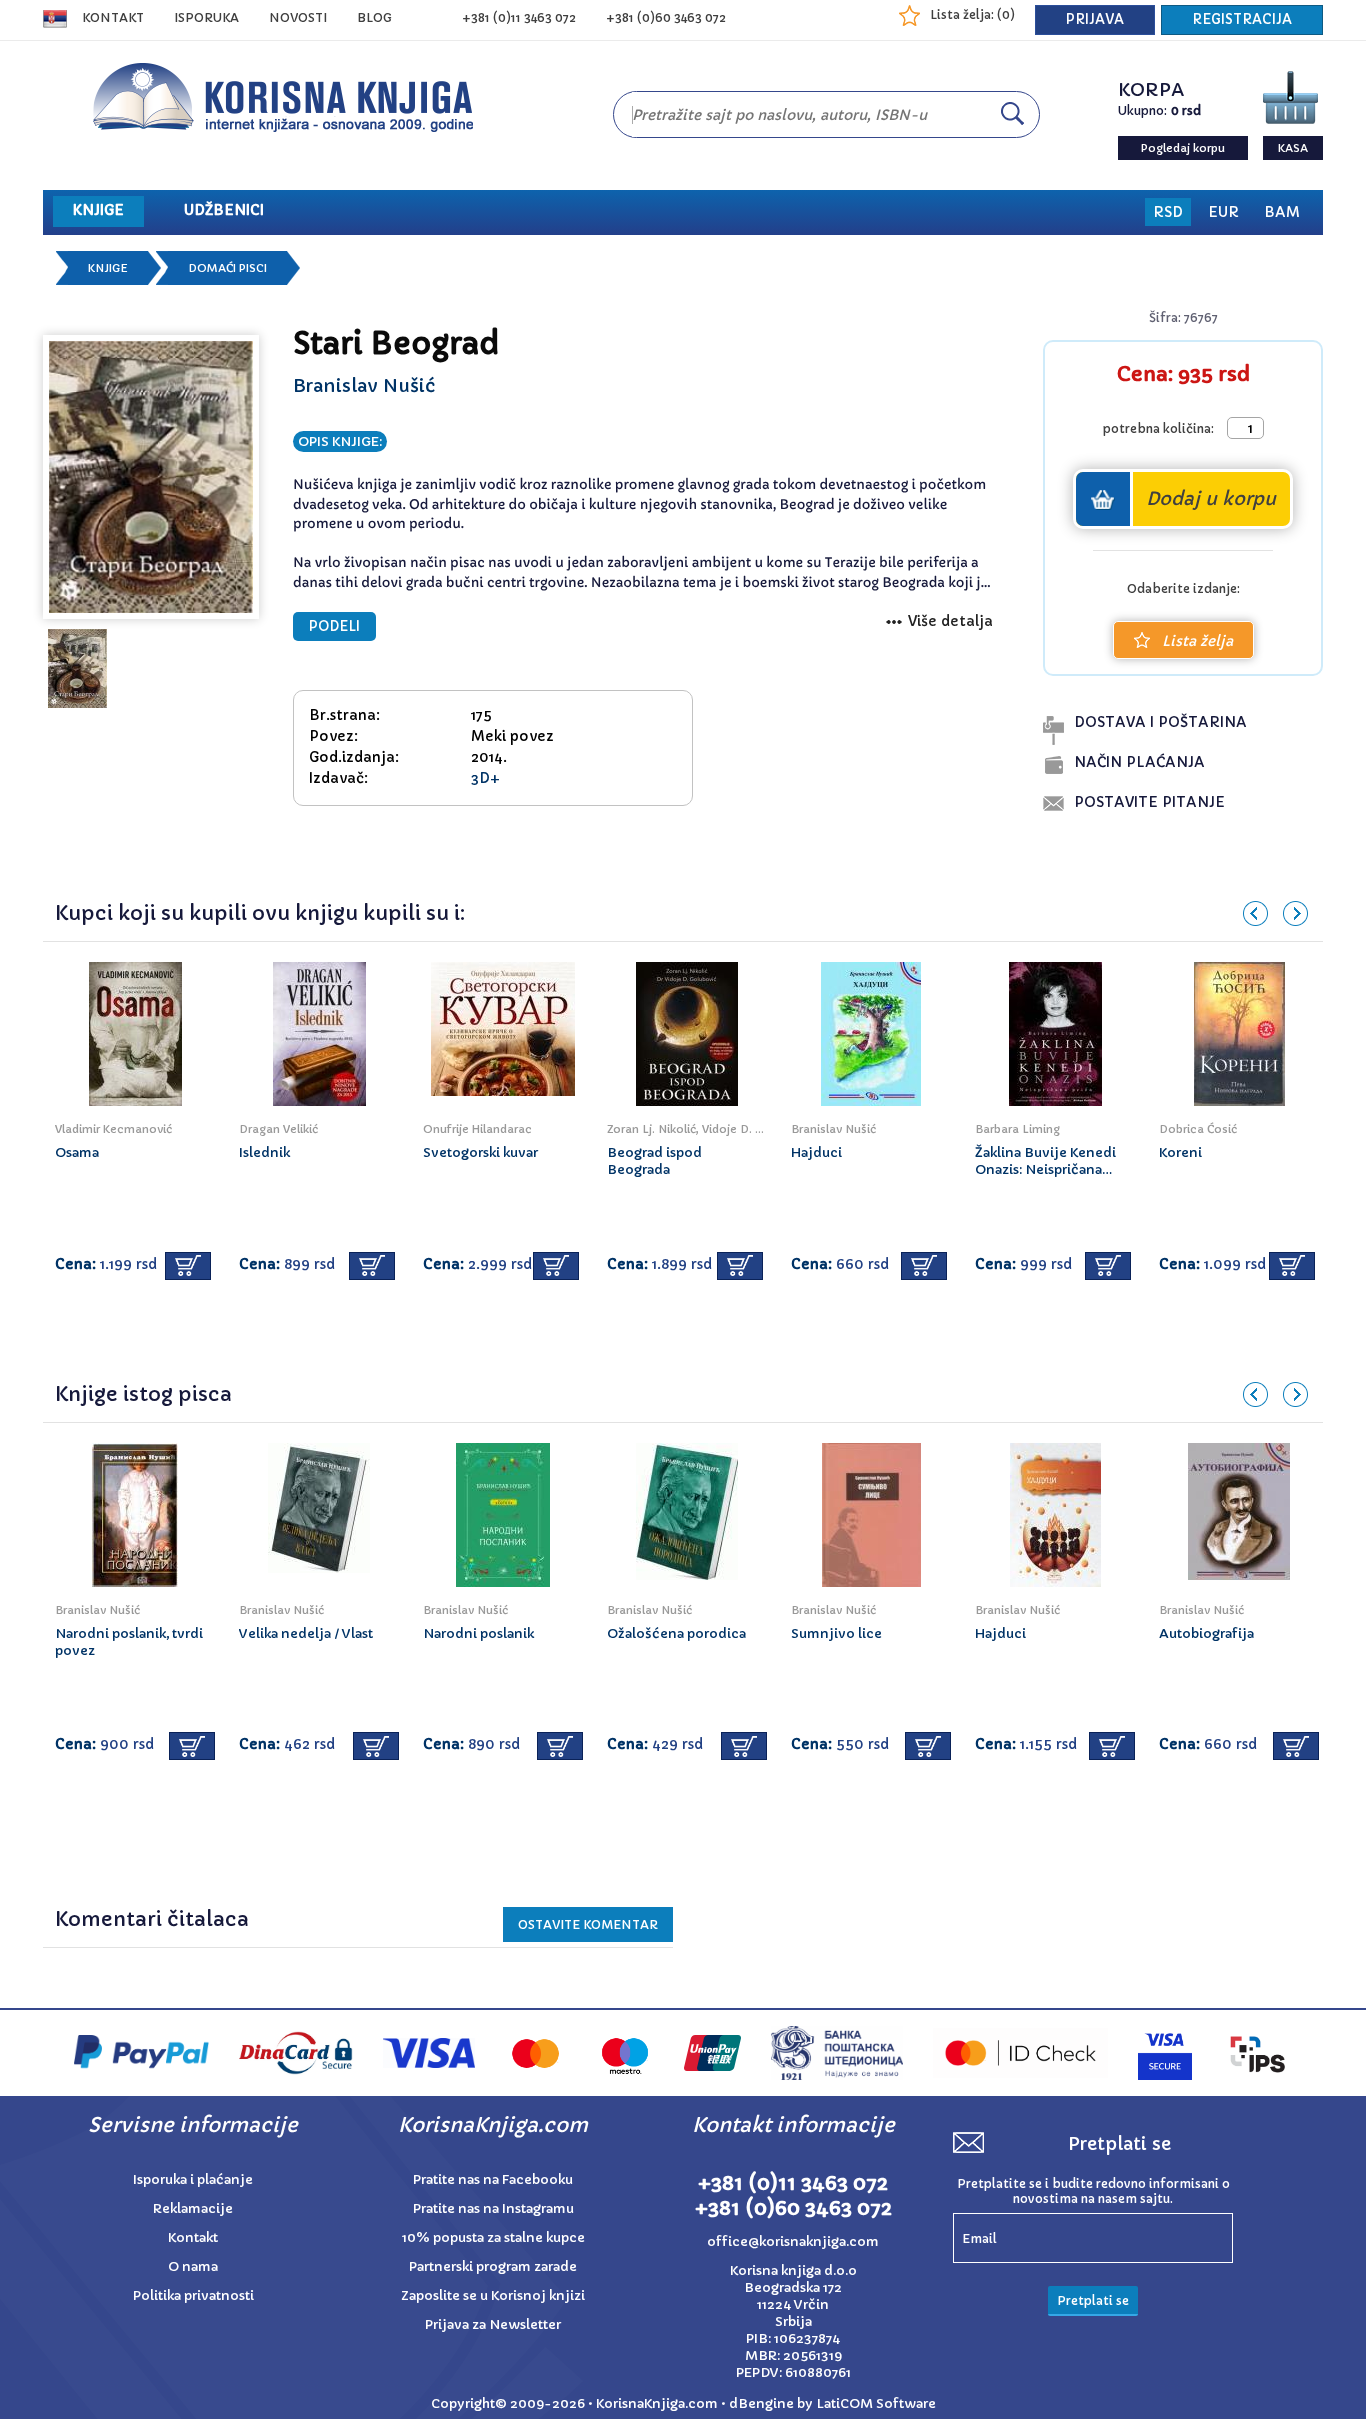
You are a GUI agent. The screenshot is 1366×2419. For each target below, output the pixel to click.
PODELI (334, 626)
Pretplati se (1093, 2300)
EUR (1223, 212)
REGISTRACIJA (1242, 19)
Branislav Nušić (364, 385)
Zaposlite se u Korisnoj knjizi (493, 2295)
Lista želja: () (972, 14)
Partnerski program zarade (493, 2266)
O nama (193, 2266)
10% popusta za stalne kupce (493, 2237)
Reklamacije (193, 2208)
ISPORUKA (206, 17)
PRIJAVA (1095, 19)
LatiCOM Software (876, 2403)
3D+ (485, 778)
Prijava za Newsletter (493, 2324)
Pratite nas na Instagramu (493, 2208)
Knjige (108, 268)
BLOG (374, 17)
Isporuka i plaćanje (193, 2179)
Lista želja (1197, 641)
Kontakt (113, 17)
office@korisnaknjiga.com (793, 2241)
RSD (1168, 212)
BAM (1282, 212)
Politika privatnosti (193, 2295)
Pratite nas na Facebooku (493, 2179)
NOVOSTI (298, 17)
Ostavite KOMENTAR (588, 1924)
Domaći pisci (227, 268)
